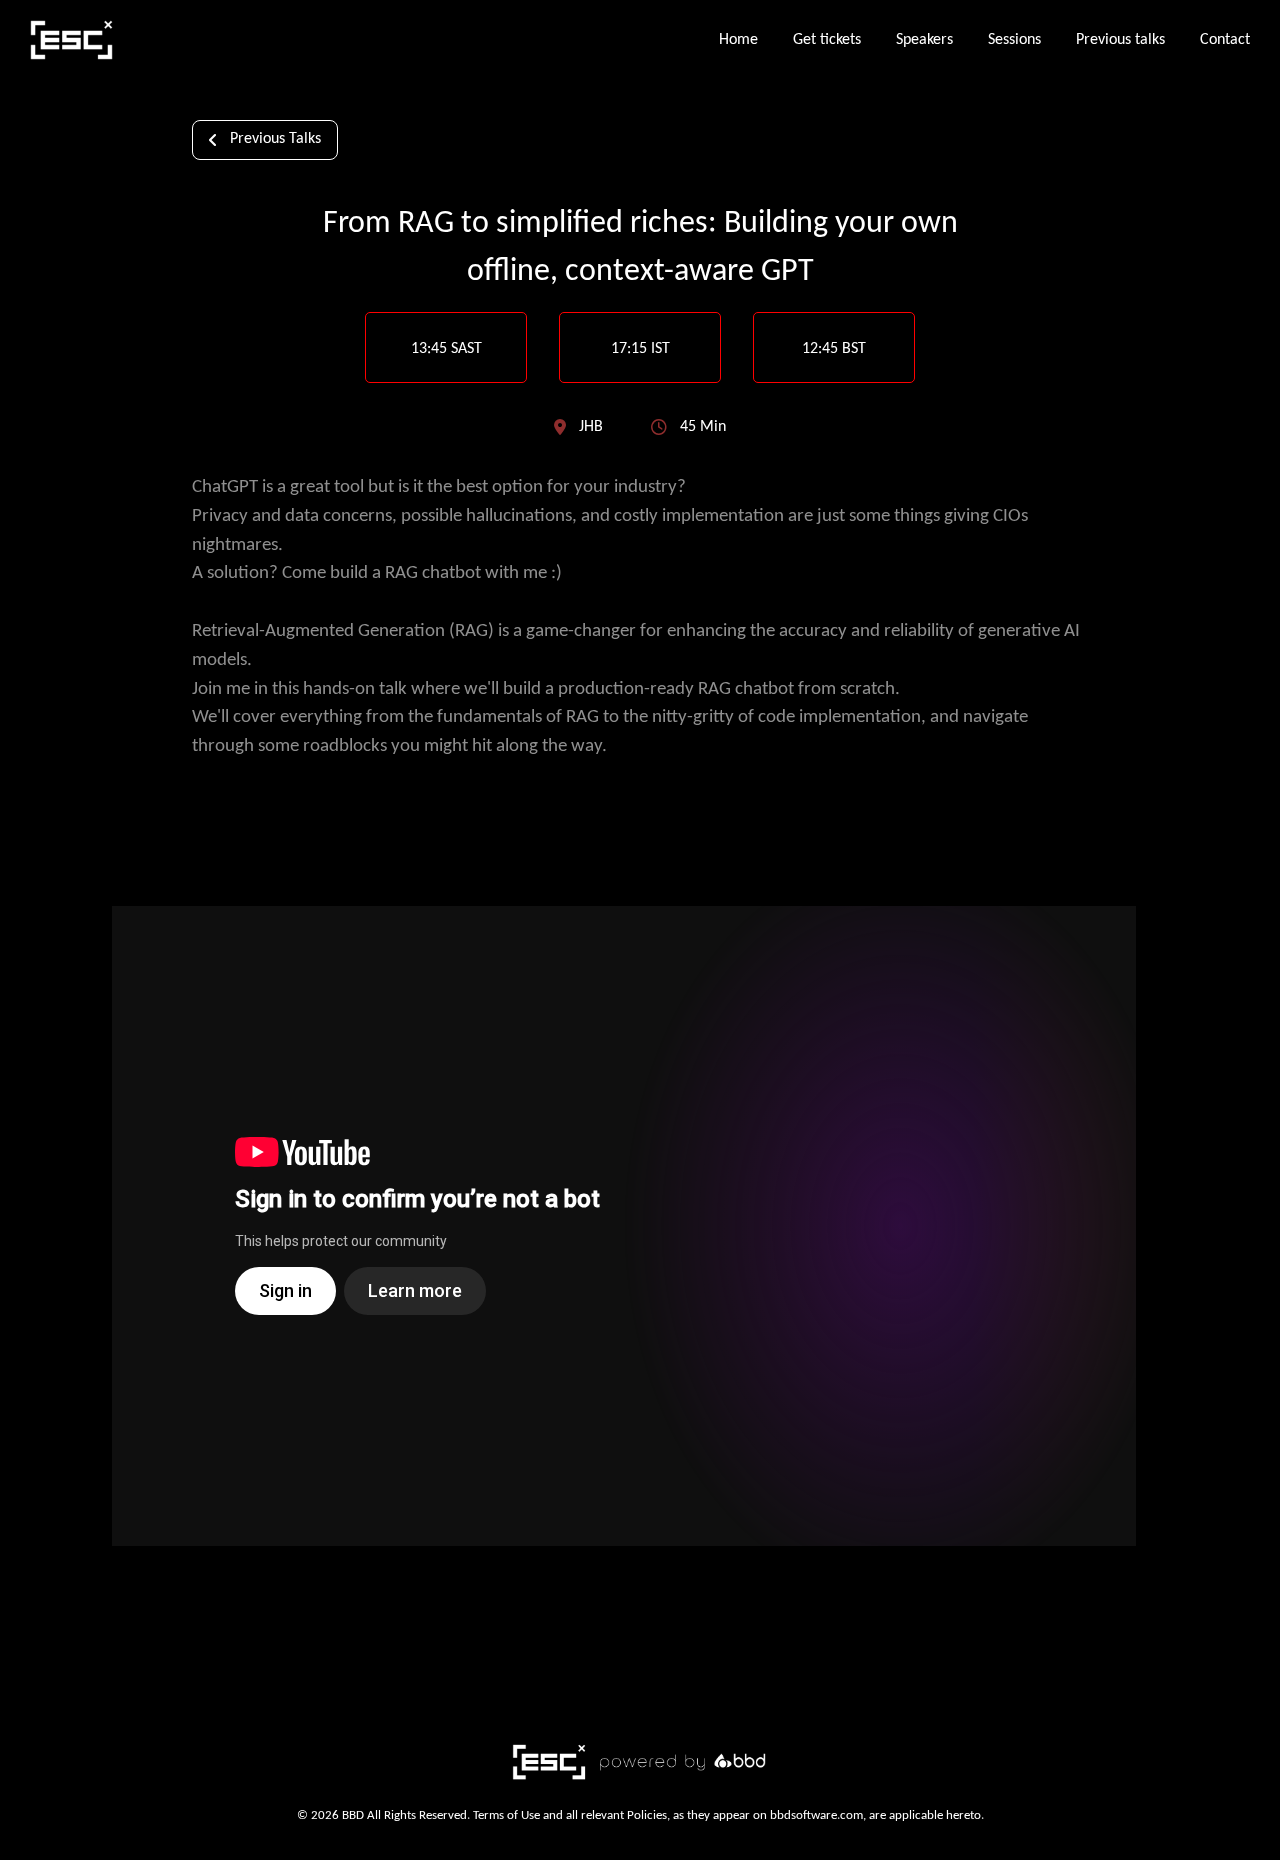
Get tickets (827, 40)
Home (738, 40)
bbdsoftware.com (816, 1815)
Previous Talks (275, 139)
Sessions (1014, 40)
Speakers (924, 40)
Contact (1225, 40)
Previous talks (1120, 40)
